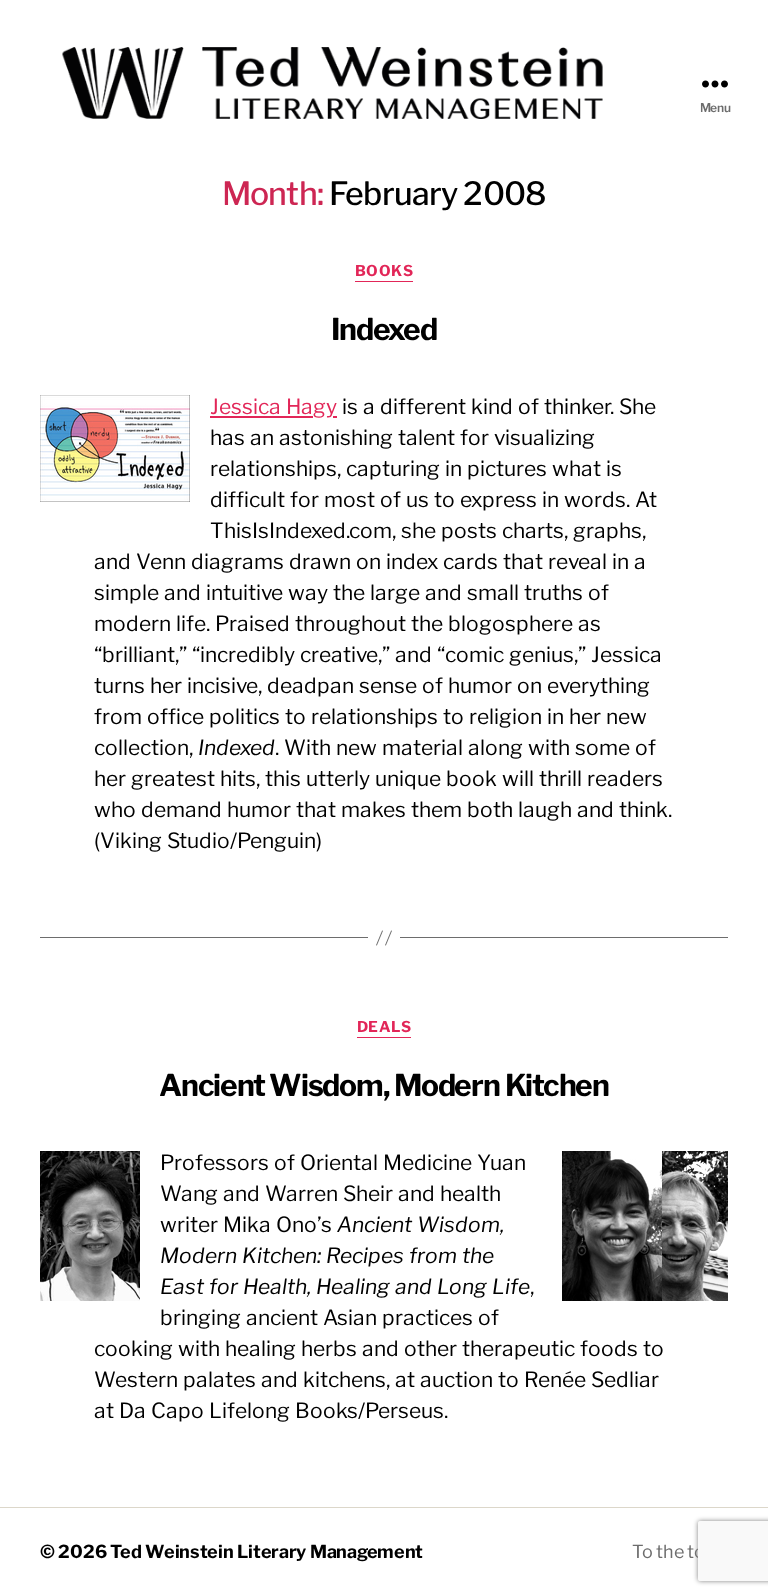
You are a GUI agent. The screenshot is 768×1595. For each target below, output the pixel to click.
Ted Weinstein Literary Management (266, 1551)
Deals (384, 1027)
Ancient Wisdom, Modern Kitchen (384, 1085)
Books (384, 271)
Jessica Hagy (273, 406)
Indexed (383, 329)
